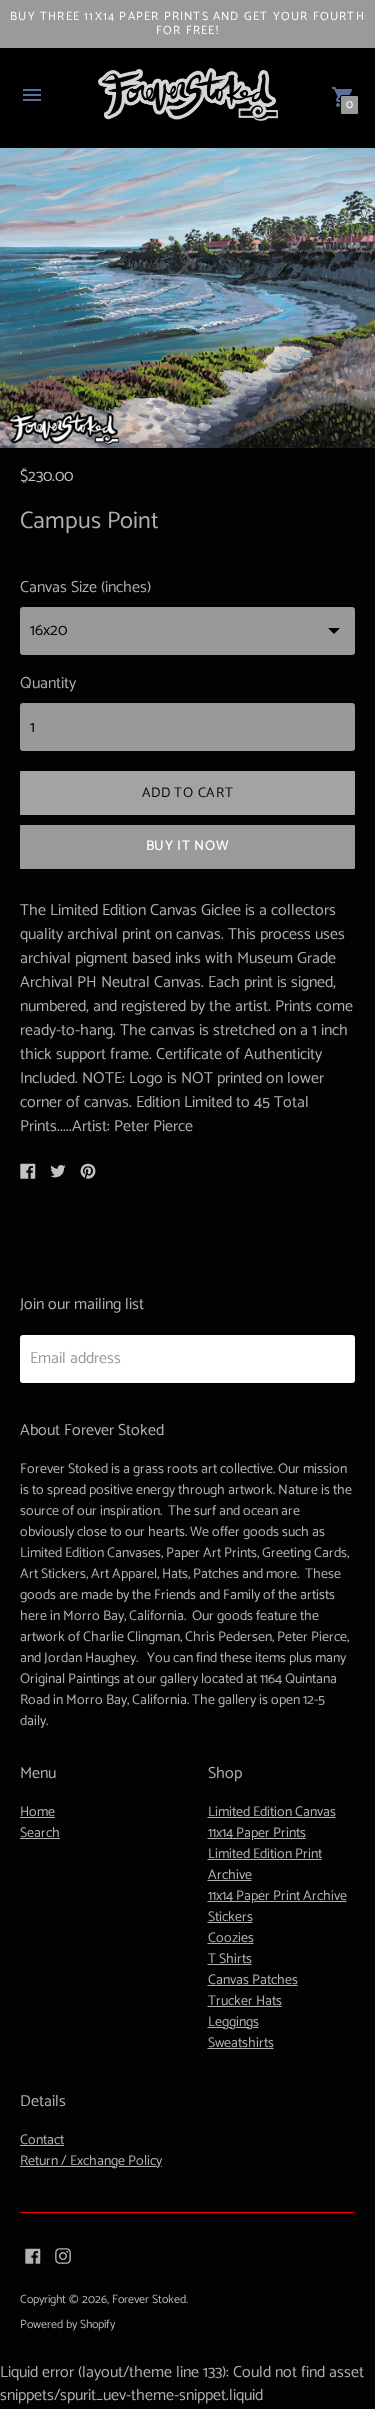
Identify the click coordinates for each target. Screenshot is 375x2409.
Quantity (48, 684)
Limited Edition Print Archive (265, 1865)
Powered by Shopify (67, 2324)
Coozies (231, 1938)
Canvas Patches (253, 1980)
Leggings (233, 2022)
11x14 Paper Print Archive (277, 1896)
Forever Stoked (149, 2299)
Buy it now (188, 846)
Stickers (230, 1917)
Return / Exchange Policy (91, 2161)
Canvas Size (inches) (85, 588)
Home (37, 1812)
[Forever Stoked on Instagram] (63, 2255)
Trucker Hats (245, 2001)
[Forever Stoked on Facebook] (33, 2255)
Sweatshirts (241, 2043)
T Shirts (230, 1959)
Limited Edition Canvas (272, 1812)
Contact (42, 2140)
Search (40, 1833)
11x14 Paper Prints (257, 1833)
